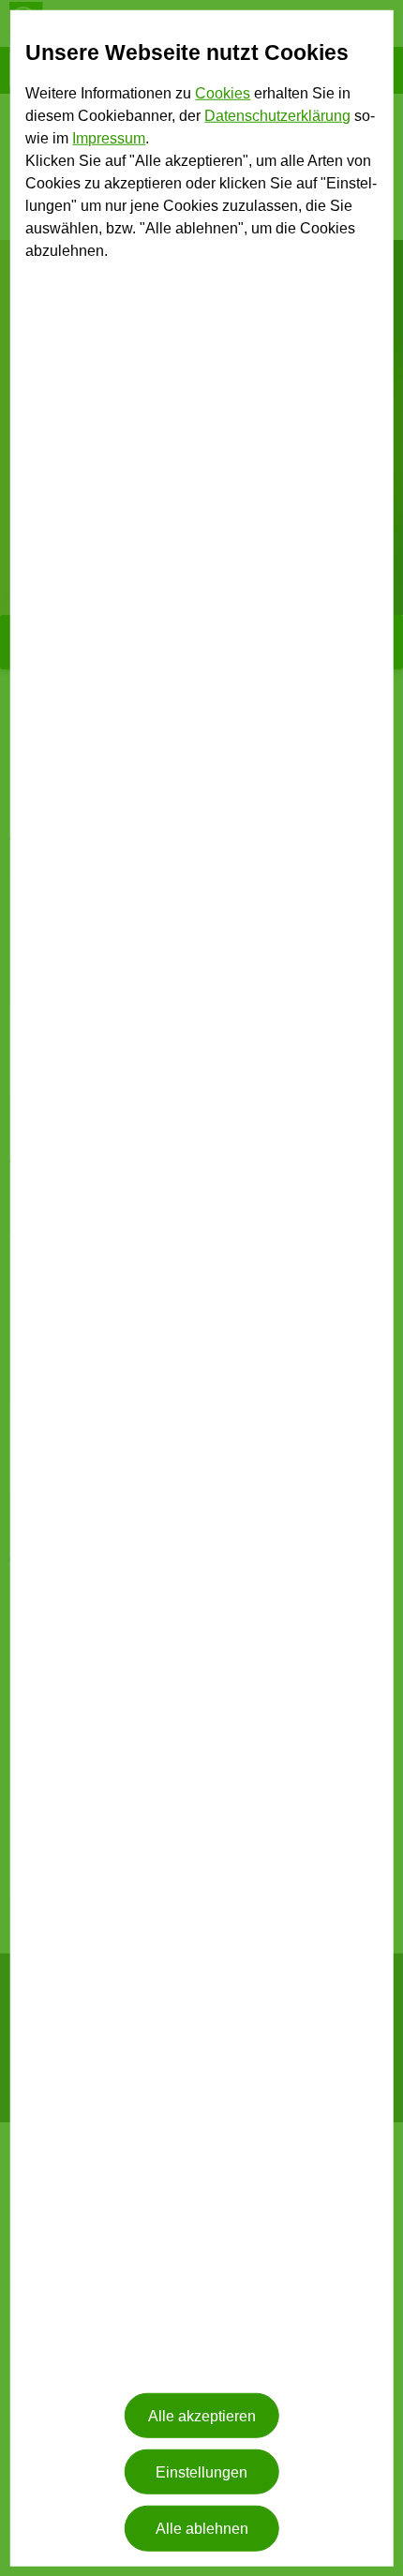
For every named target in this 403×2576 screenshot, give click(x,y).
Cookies (223, 93)
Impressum (109, 138)
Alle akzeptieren (202, 2415)
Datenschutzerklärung (277, 116)
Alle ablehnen (202, 2529)
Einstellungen (201, 2471)
